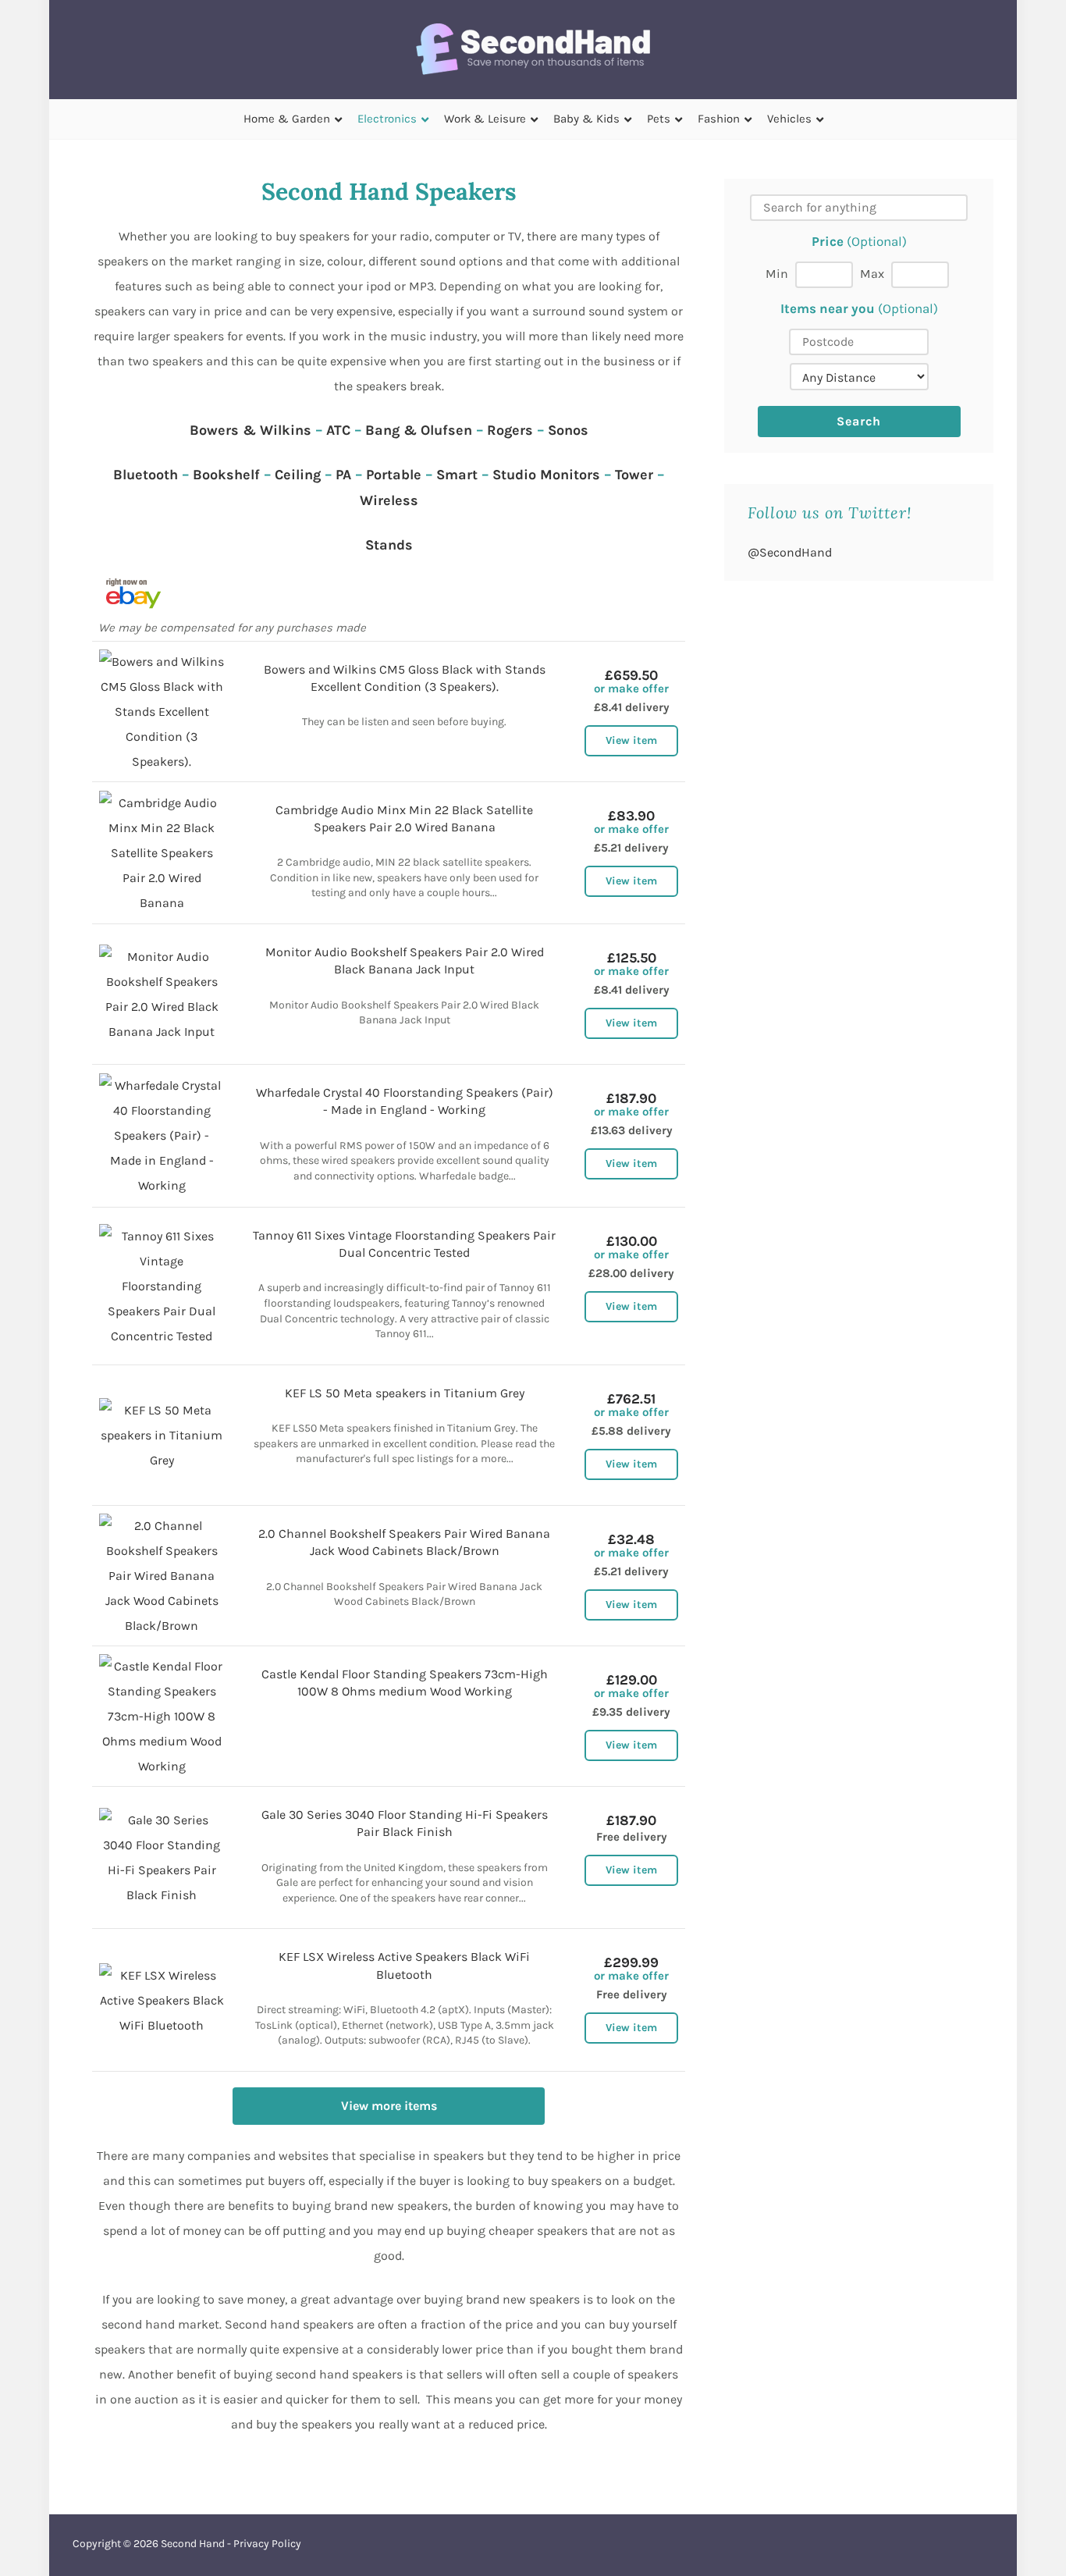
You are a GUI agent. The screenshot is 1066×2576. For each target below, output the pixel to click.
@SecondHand (790, 552)
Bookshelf (226, 475)
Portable (394, 475)
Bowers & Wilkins (251, 430)
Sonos (568, 430)
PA (343, 475)
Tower (634, 475)
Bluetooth (146, 475)
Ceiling (298, 475)
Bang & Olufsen (419, 430)
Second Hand (193, 2544)
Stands (389, 545)
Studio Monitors (546, 475)
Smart (457, 475)
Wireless (389, 500)
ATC (338, 430)
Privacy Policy (267, 2544)
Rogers (510, 430)
